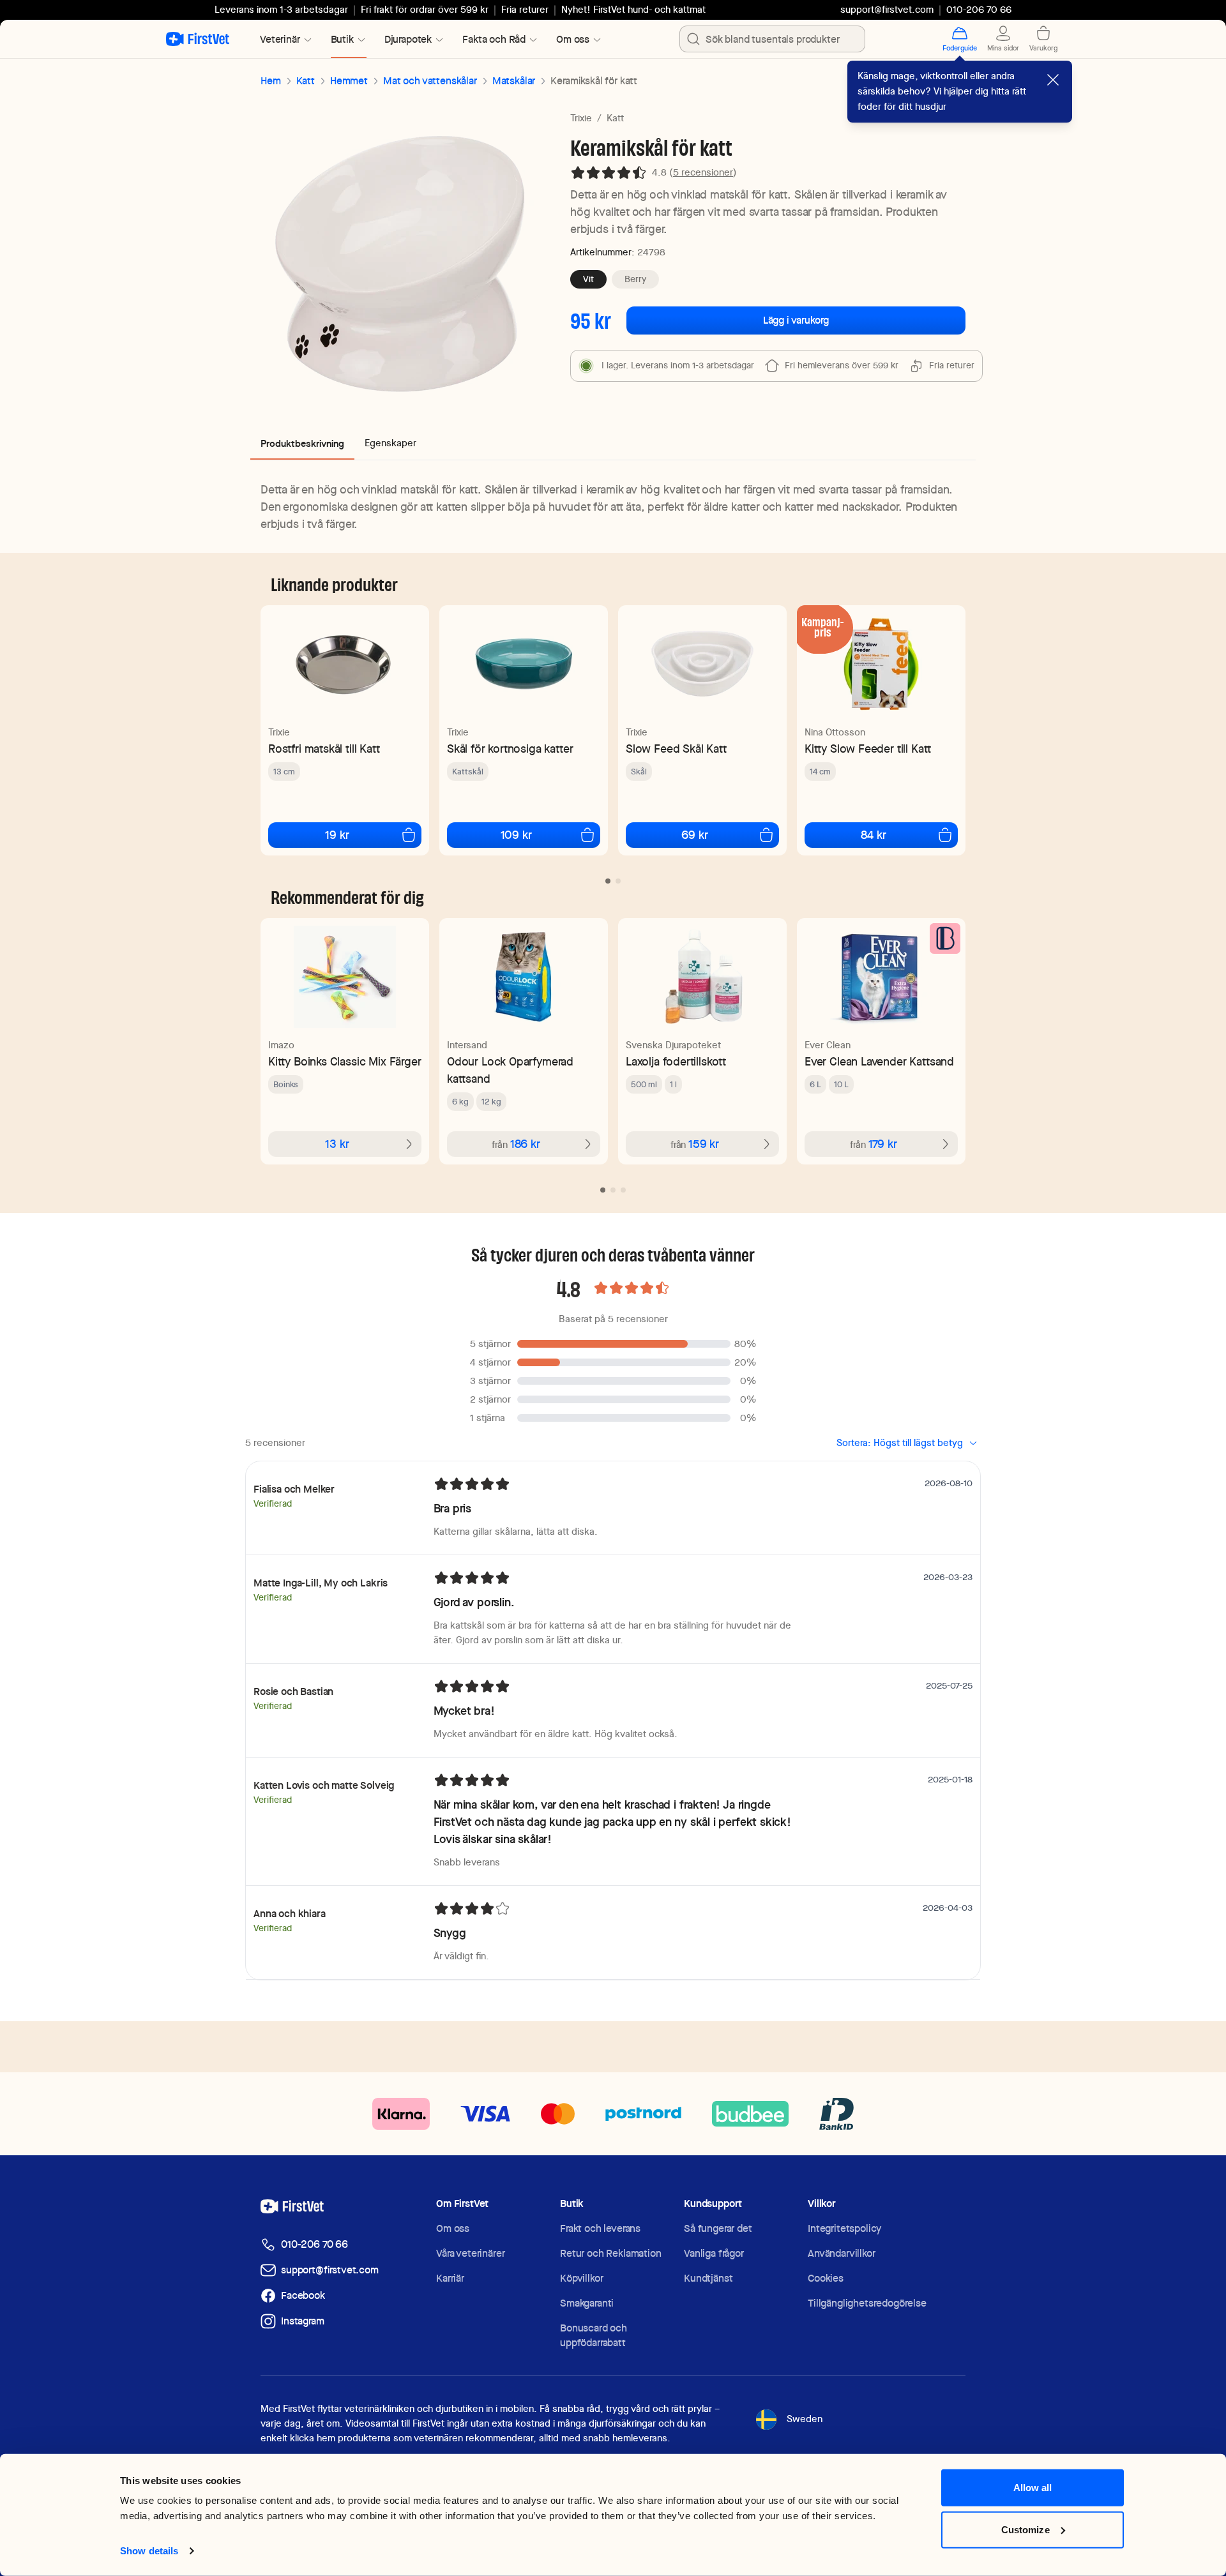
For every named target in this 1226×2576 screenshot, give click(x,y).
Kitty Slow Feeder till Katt (868, 749)
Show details (149, 2551)
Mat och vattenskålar (430, 81)
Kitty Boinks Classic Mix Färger (344, 1061)
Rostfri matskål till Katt (324, 749)
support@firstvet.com (887, 10)
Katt (306, 81)
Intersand (467, 1045)
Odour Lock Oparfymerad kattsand (510, 1070)
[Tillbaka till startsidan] (198, 39)
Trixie (581, 118)
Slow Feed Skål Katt (676, 749)
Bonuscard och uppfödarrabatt (594, 2335)
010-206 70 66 (314, 2244)
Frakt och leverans (600, 2228)
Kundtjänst (708, 2278)
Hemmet (349, 81)
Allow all (1033, 2488)
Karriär (450, 2278)
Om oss (453, 2228)
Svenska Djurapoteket (673, 1045)
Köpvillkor (581, 2278)
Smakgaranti (587, 2303)
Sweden (805, 2419)
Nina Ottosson (835, 732)
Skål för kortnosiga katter (510, 749)
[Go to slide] (608, 881)
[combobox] (772, 39)
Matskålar (514, 81)
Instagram (303, 2321)
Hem (271, 81)
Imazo (281, 1045)
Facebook (303, 2295)
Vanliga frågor (714, 2253)
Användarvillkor (842, 2253)
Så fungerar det (718, 2228)
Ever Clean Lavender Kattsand (879, 1061)
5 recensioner (703, 172)
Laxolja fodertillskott (676, 1061)
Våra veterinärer (470, 2253)
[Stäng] (1053, 80)
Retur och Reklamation (611, 2253)
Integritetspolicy (844, 2228)
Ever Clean (828, 1045)
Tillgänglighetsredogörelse (867, 2303)
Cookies (826, 2278)
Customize (1025, 2529)
